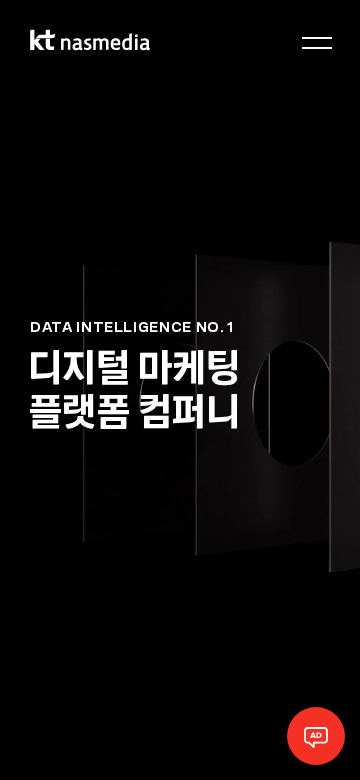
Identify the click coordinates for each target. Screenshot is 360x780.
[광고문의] (316, 736)
